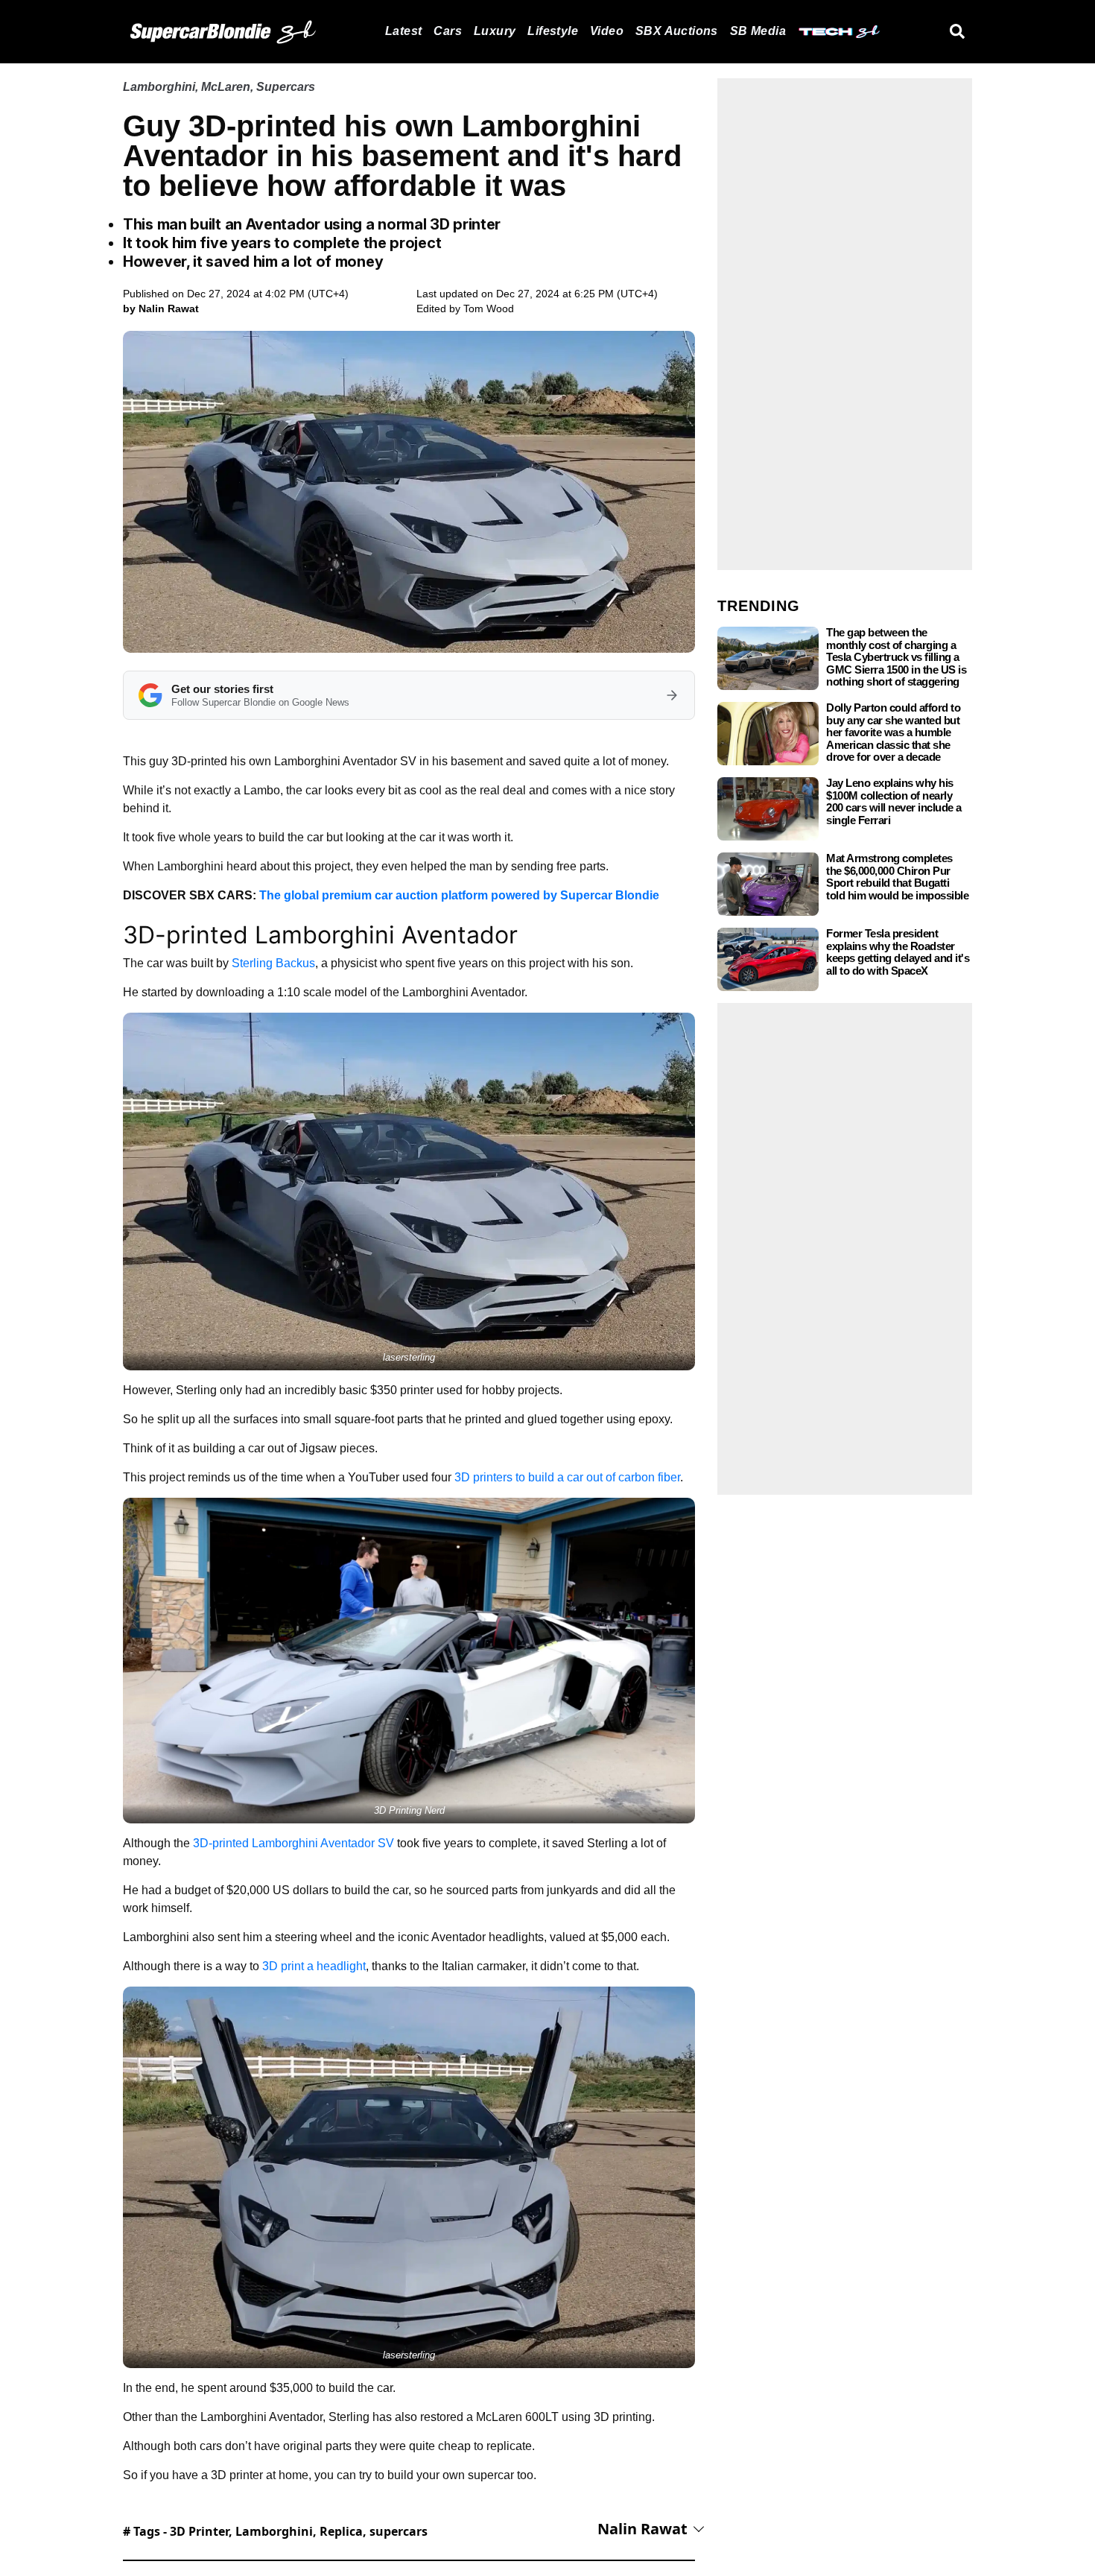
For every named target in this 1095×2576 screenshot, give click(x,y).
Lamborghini (159, 87)
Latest (403, 31)
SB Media (758, 31)
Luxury (495, 31)
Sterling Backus (273, 963)
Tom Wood (489, 308)
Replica (341, 2531)
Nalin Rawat (642, 2529)
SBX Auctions (677, 31)
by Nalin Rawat (161, 308)
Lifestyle (553, 31)
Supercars (286, 87)
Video (607, 31)
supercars (399, 2531)
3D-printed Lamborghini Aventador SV (293, 1843)
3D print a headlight (314, 1966)
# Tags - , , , (275, 2531)
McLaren (226, 87)
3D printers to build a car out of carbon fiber (567, 1477)
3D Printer (199, 2531)
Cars (448, 31)
